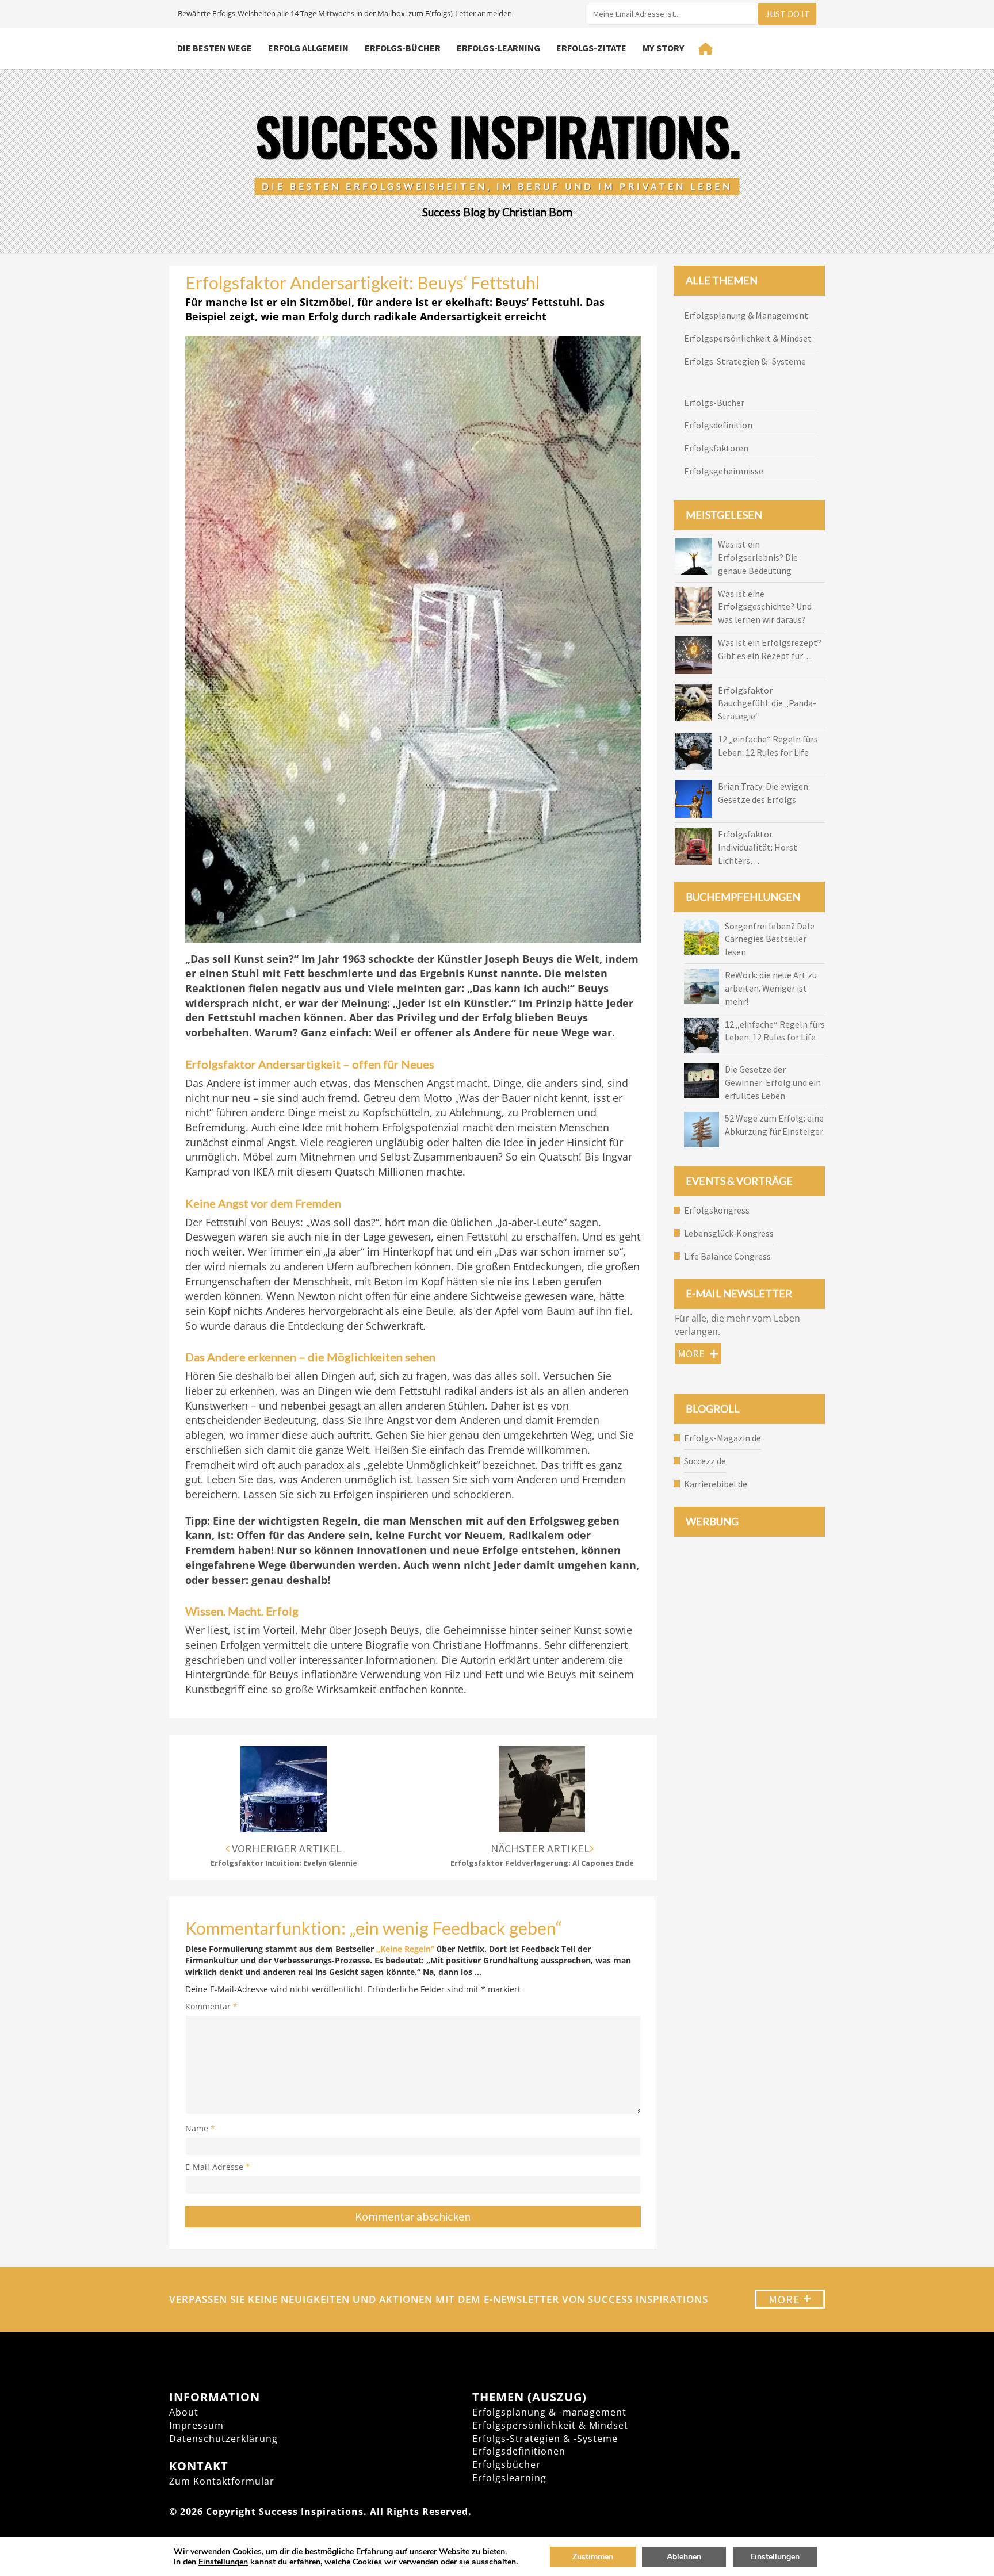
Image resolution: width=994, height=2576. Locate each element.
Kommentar (211, 2006)
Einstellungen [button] (223, 2562)
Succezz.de (705, 1461)
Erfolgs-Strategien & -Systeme (745, 361)
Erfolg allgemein (308, 48)
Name (200, 2128)
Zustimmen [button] (593, 2557)
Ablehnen (684, 2557)
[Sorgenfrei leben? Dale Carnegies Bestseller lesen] (701, 937)
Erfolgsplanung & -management (549, 2412)
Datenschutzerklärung (223, 2439)
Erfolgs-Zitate (591, 48)
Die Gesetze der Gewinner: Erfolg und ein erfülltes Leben (773, 1082)
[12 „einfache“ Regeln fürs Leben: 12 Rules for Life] (701, 1036)
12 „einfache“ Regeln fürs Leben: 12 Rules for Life (775, 1031)
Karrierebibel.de (716, 1484)
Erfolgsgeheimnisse (724, 471)
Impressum (196, 2425)
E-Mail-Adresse (218, 2167)
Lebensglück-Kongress (729, 1233)
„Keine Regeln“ (406, 1949)
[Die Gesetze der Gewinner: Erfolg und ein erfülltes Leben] (701, 1080)
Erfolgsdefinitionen (519, 2451)
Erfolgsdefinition (718, 425)
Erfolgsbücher (506, 2464)
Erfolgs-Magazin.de (722, 1438)
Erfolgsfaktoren (716, 448)
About (184, 2412)
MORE (790, 2299)
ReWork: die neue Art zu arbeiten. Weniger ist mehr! (771, 988)
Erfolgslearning (509, 2478)
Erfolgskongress (717, 1210)
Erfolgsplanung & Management (746, 315)
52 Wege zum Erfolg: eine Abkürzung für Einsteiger (774, 1125)
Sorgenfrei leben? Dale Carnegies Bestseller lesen (770, 939)
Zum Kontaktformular (222, 2481)
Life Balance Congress (727, 1256)
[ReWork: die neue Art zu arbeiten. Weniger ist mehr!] (701, 986)
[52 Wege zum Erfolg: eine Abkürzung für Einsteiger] (701, 1129)
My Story (664, 48)
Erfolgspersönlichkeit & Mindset (748, 338)
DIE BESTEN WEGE (215, 48)
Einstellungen (775, 2557)
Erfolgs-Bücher (403, 48)
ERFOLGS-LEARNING (498, 48)
